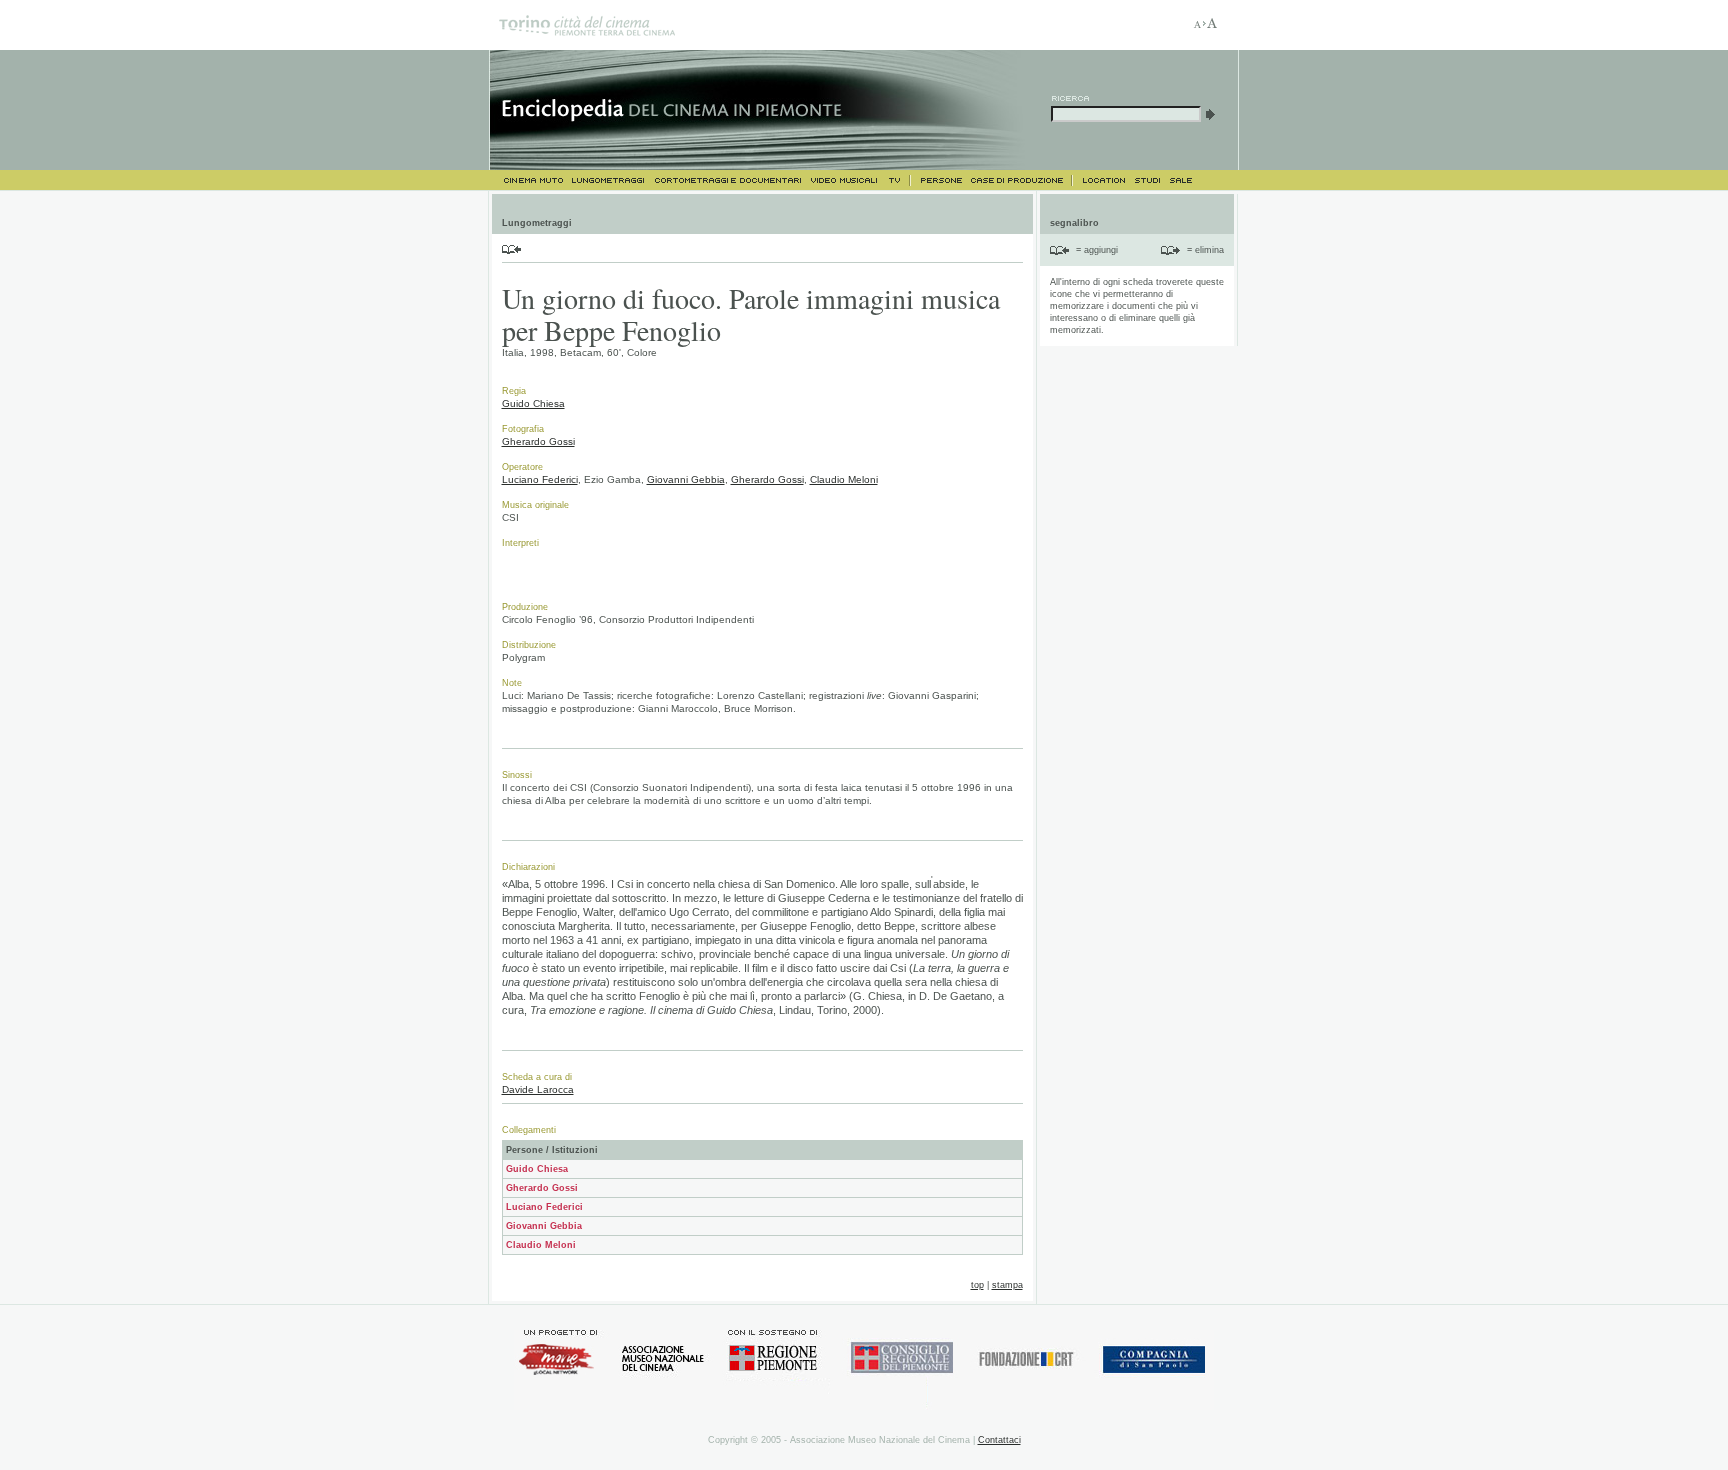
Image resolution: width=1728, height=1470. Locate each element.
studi (1147, 180)
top (977, 1285)
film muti (528, 180)
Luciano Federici (540, 479)
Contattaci (999, 1440)
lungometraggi (609, 180)
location (1102, 180)
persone (939, 180)
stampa (1007, 1285)
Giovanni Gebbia (686, 479)
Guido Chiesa (533, 403)
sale (1182, 180)
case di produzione (1021, 180)
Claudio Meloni (844, 479)
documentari (727, 180)
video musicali (843, 180)
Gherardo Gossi (538, 441)
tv (897, 180)
